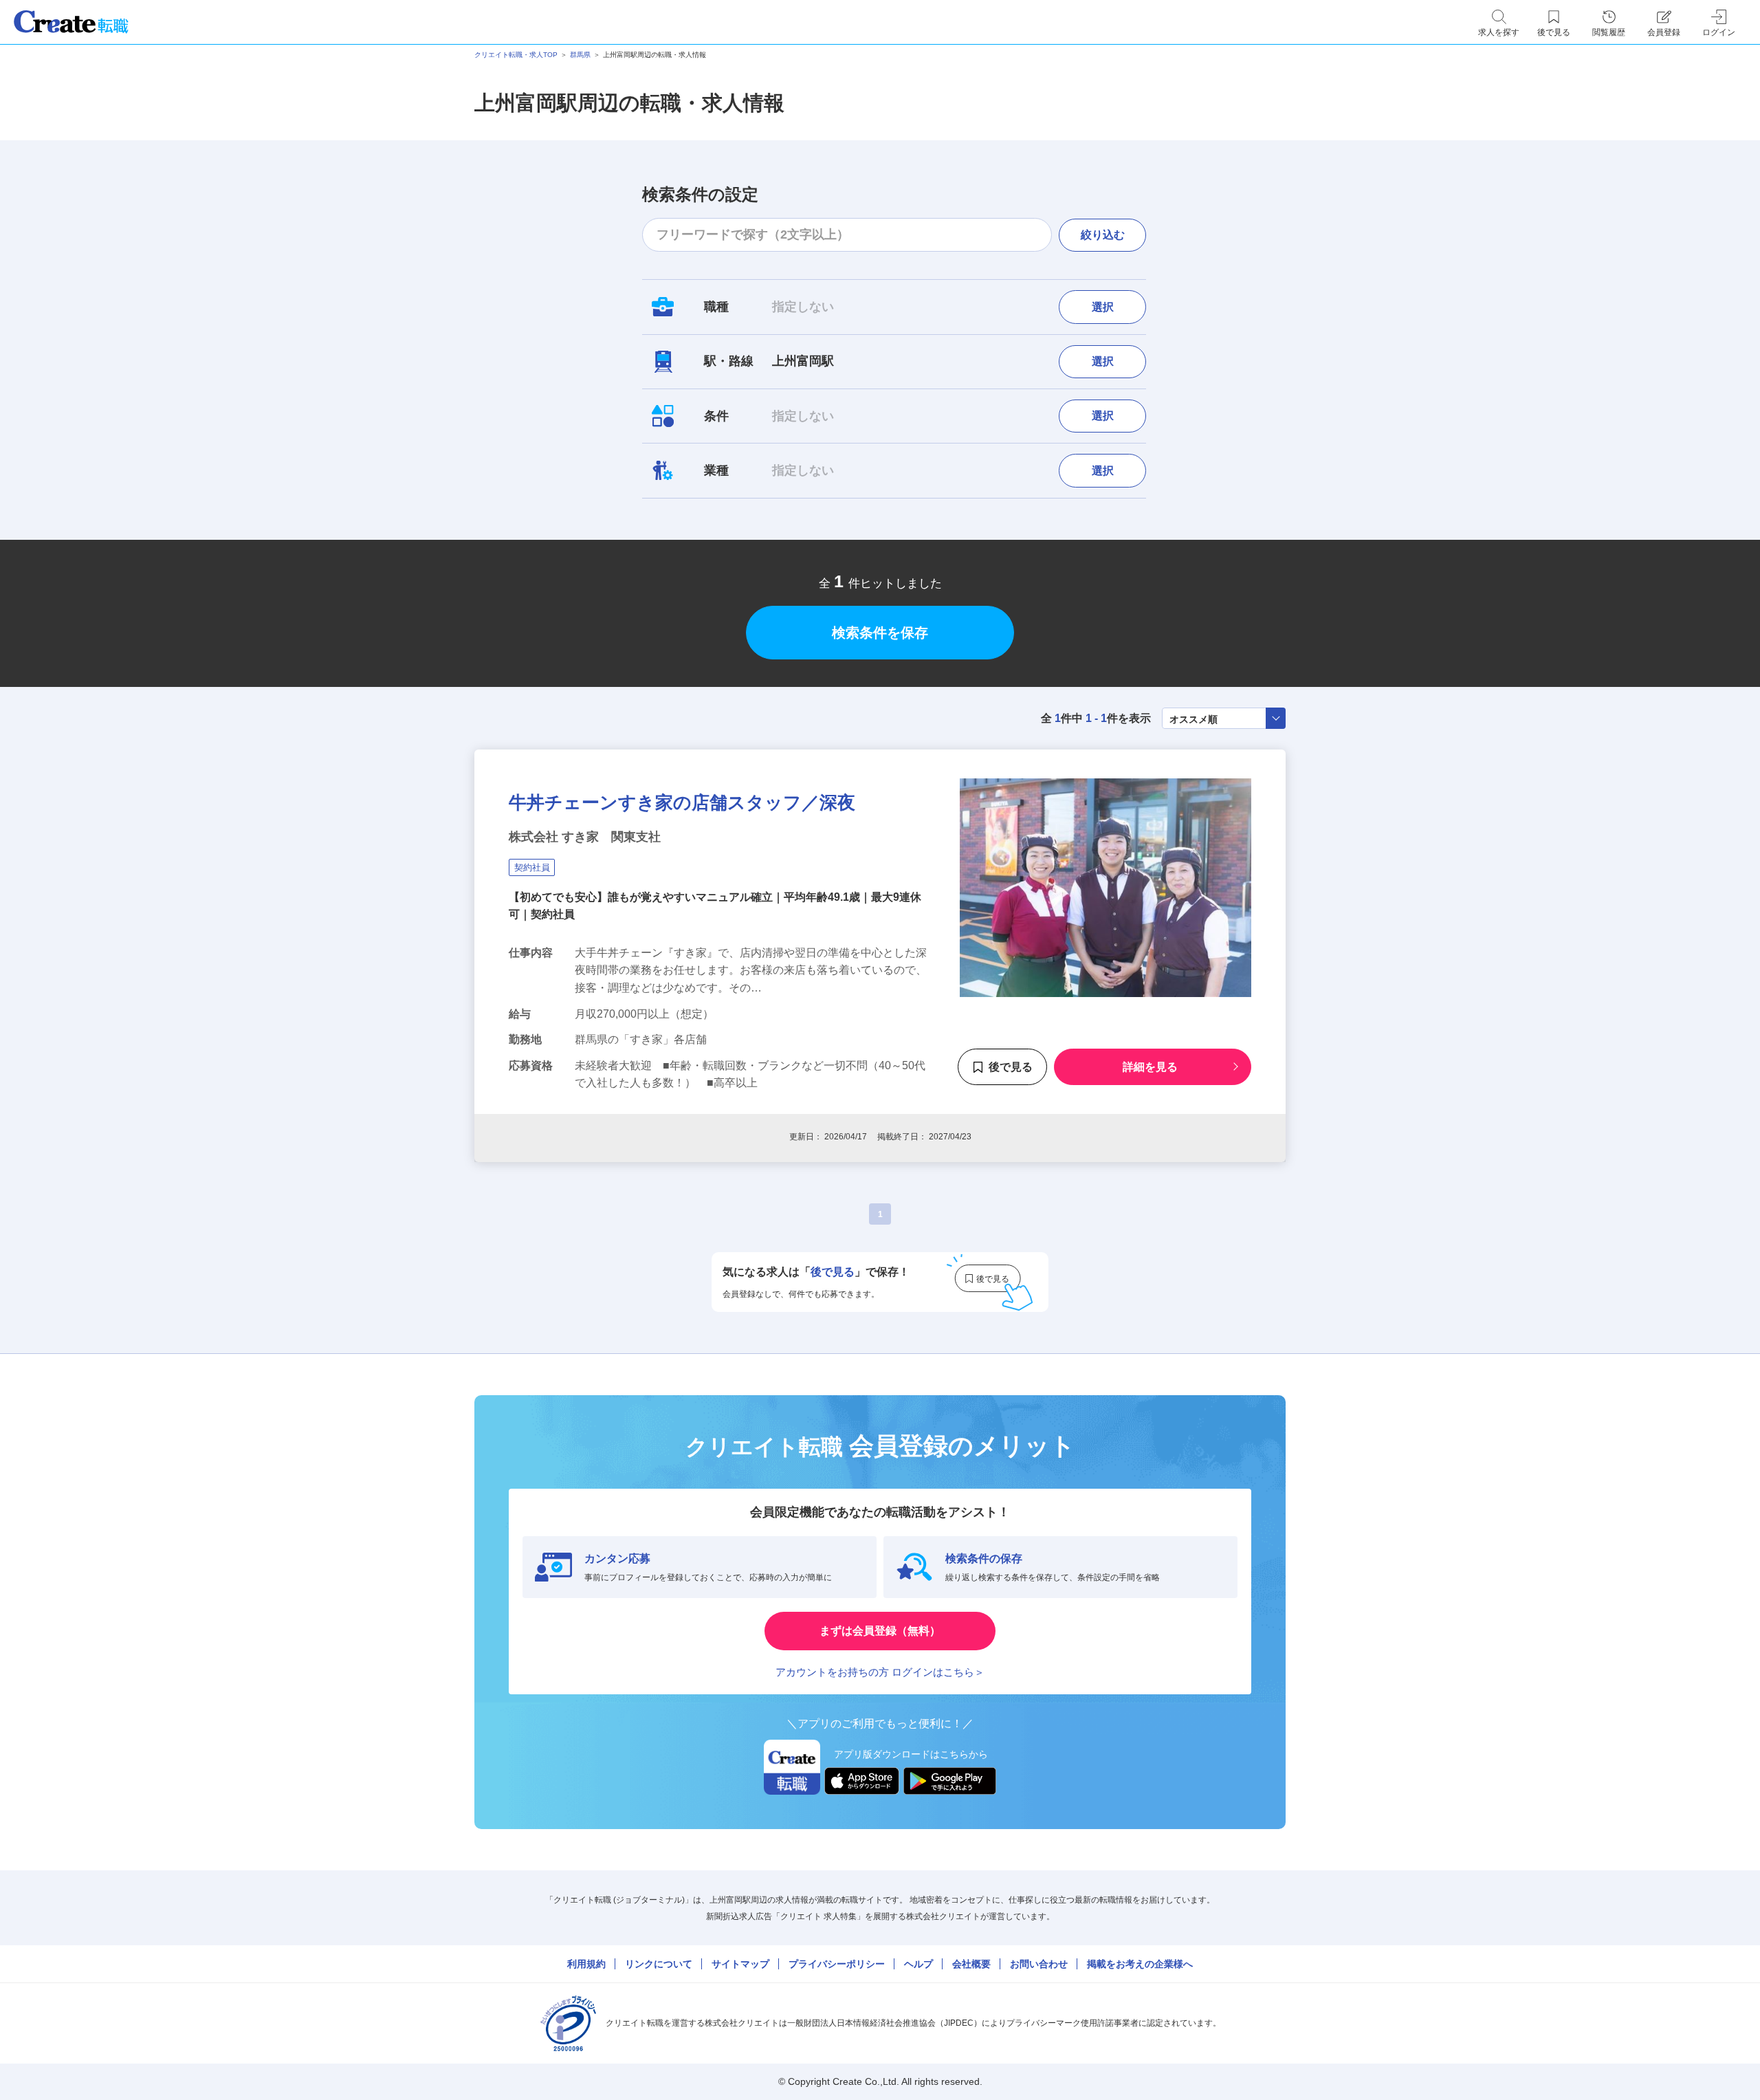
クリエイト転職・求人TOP (516, 55)
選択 (1103, 307)
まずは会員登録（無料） (880, 1631)
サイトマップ (740, 1964)
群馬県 (580, 55)
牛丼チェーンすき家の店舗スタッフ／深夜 (682, 802)
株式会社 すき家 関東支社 (585, 837)
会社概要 (971, 1964)
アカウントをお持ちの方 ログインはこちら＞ (880, 1672)
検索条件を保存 (880, 633)
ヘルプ (918, 1964)
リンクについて (659, 1964)
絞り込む (1103, 235)
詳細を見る (1150, 1067)
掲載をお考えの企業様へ (1140, 1964)
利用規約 (586, 1964)
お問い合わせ (1039, 1964)
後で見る (1011, 1067)
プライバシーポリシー (837, 1964)
